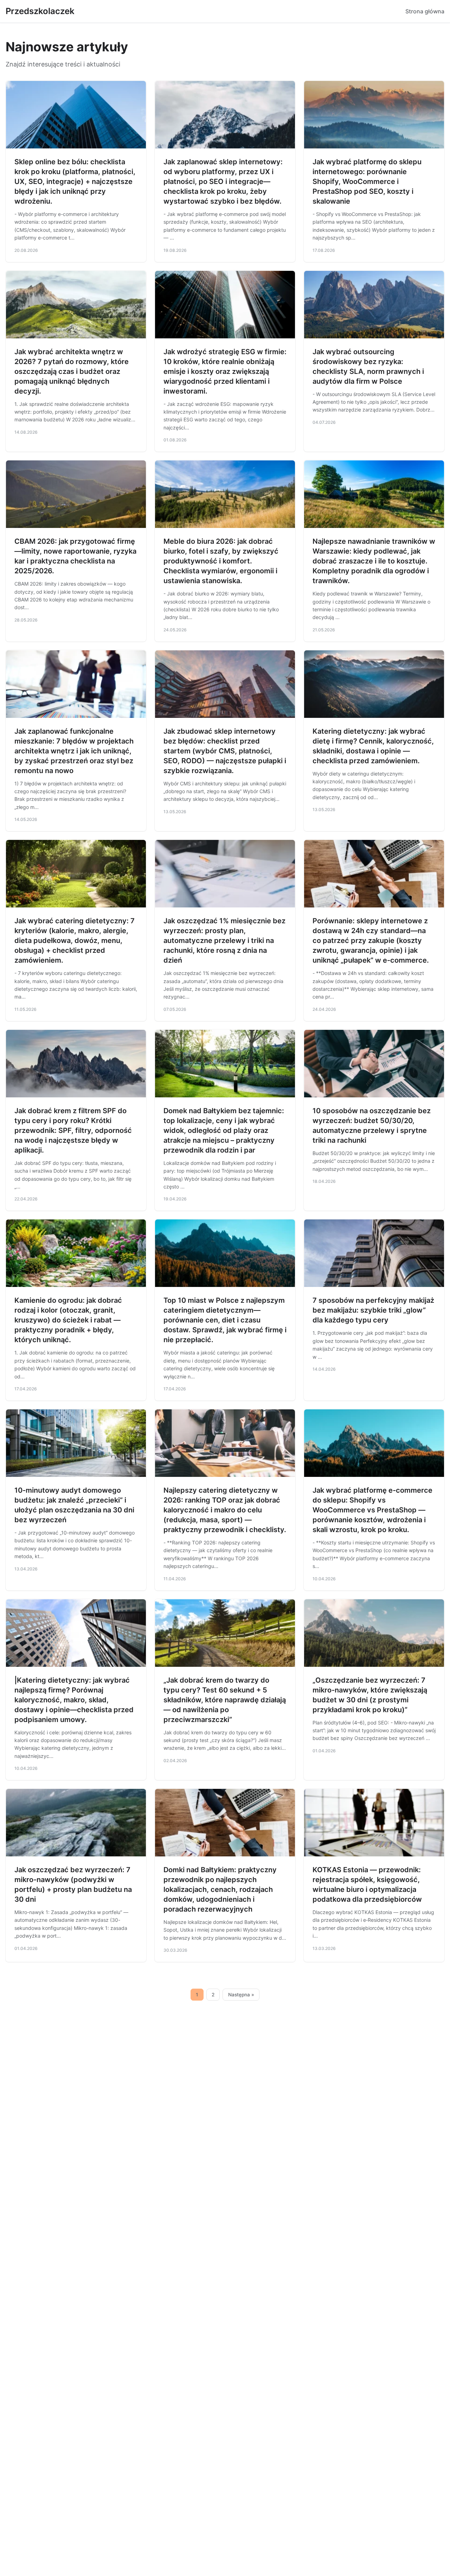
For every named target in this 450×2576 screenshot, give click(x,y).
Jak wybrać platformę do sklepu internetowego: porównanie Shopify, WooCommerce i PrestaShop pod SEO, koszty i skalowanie (367, 181)
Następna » (241, 1995)
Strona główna (425, 11)
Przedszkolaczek (40, 11)
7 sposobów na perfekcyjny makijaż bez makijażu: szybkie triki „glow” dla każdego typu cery (373, 1310)
